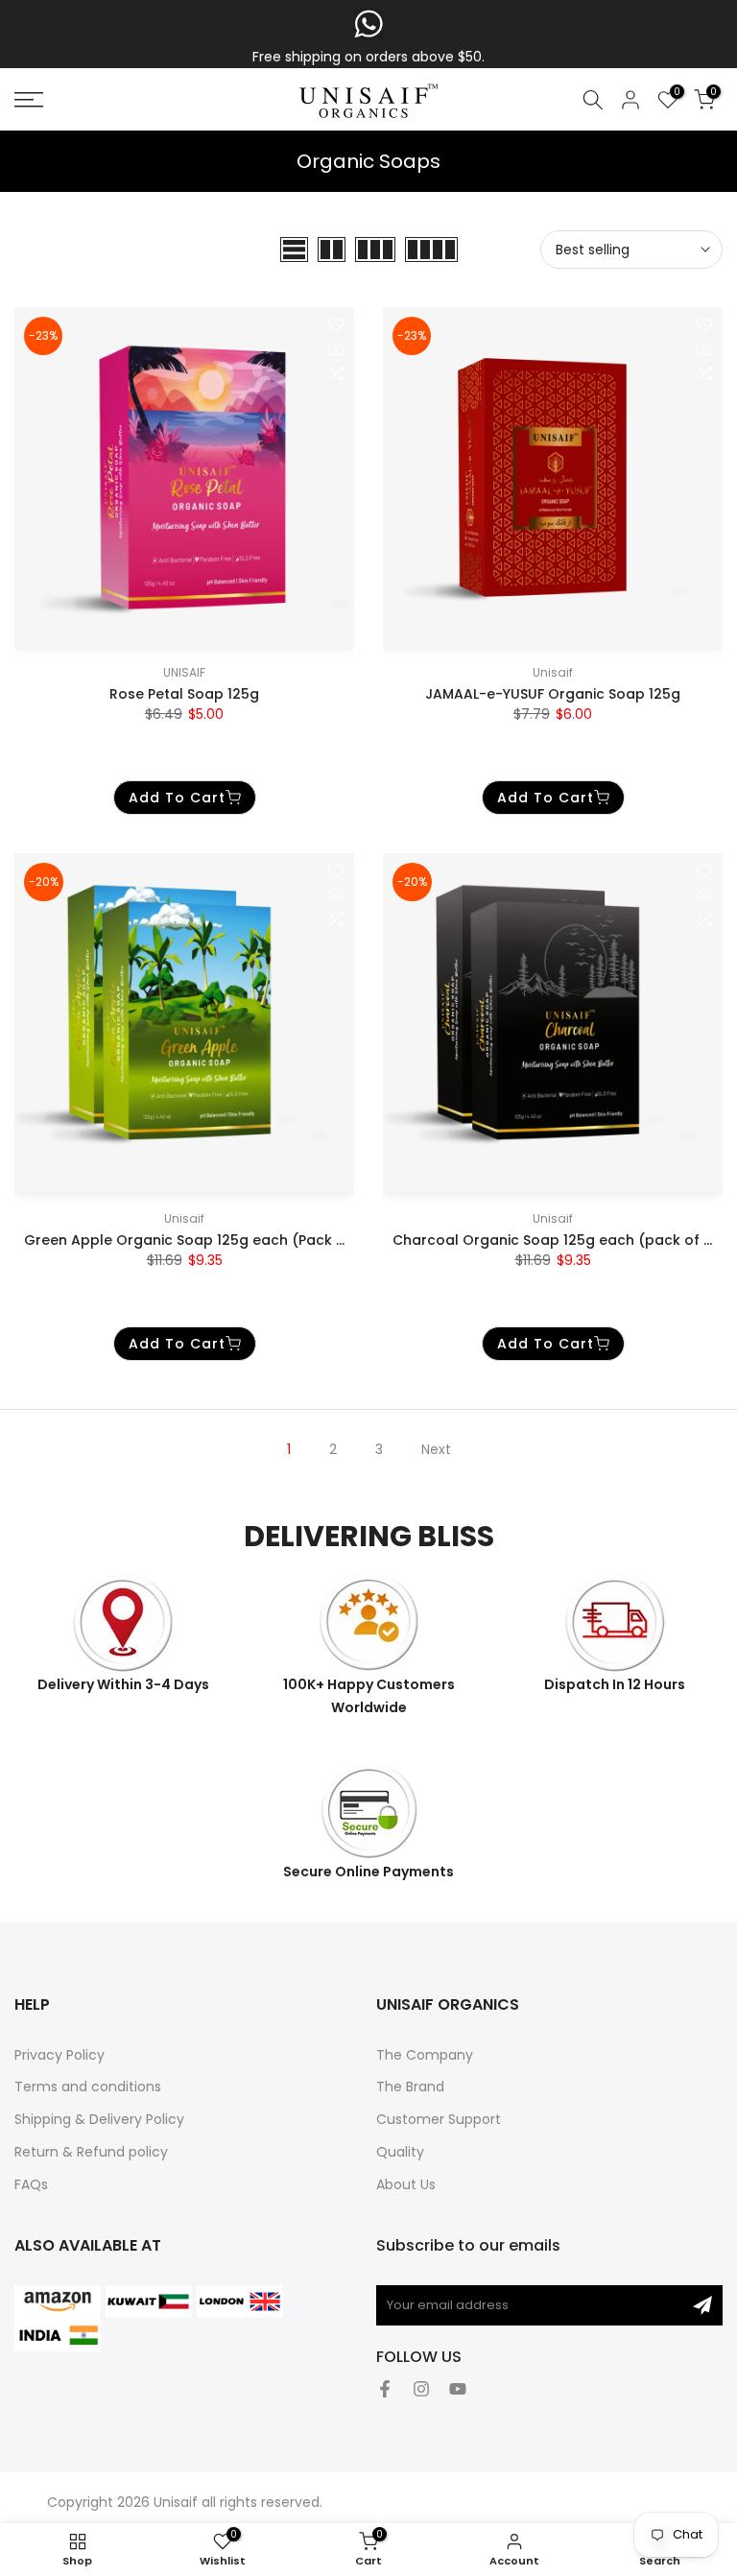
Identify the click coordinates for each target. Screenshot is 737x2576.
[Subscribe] (702, 2305)
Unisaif (553, 672)
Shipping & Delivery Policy (99, 2119)
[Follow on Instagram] (421, 2389)
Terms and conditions (88, 2087)
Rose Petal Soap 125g (184, 694)
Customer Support (439, 2119)
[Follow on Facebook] (385, 2389)
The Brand (410, 2087)
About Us (406, 2184)
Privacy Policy (59, 2055)
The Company (425, 2055)
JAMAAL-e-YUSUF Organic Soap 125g (553, 694)
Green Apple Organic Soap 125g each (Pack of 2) (197, 1240)
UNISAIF (184, 672)
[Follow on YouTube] (458, 2389)
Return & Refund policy (91, 2152)
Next (436, 1449)
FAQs (31, 2184)
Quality (400, 2152)
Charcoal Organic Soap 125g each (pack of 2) (556, 1240)
